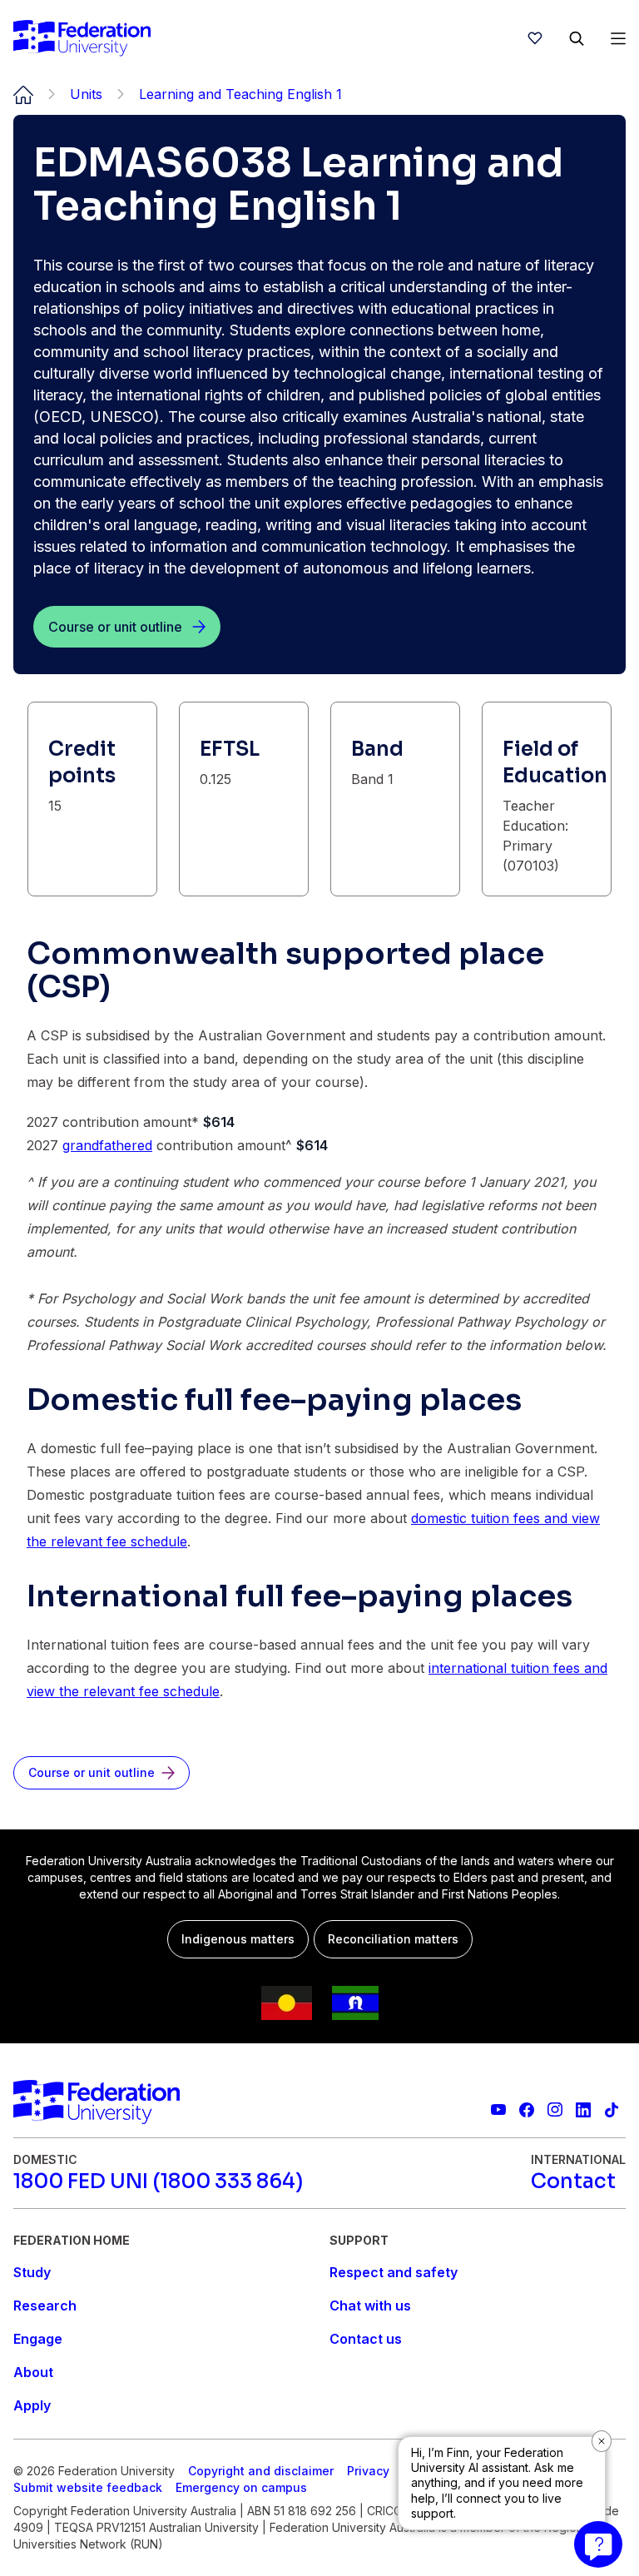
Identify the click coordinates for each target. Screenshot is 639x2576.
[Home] (82, 38)
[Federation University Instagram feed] (555, 2110)
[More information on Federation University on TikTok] (612, 2110)
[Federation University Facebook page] (527, 2110)
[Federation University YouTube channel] (498, 2110)
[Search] (577, 38)
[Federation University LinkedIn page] (583, 2110)
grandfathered (107, 1145)
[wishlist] (535, 38)
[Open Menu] (618, 38)
